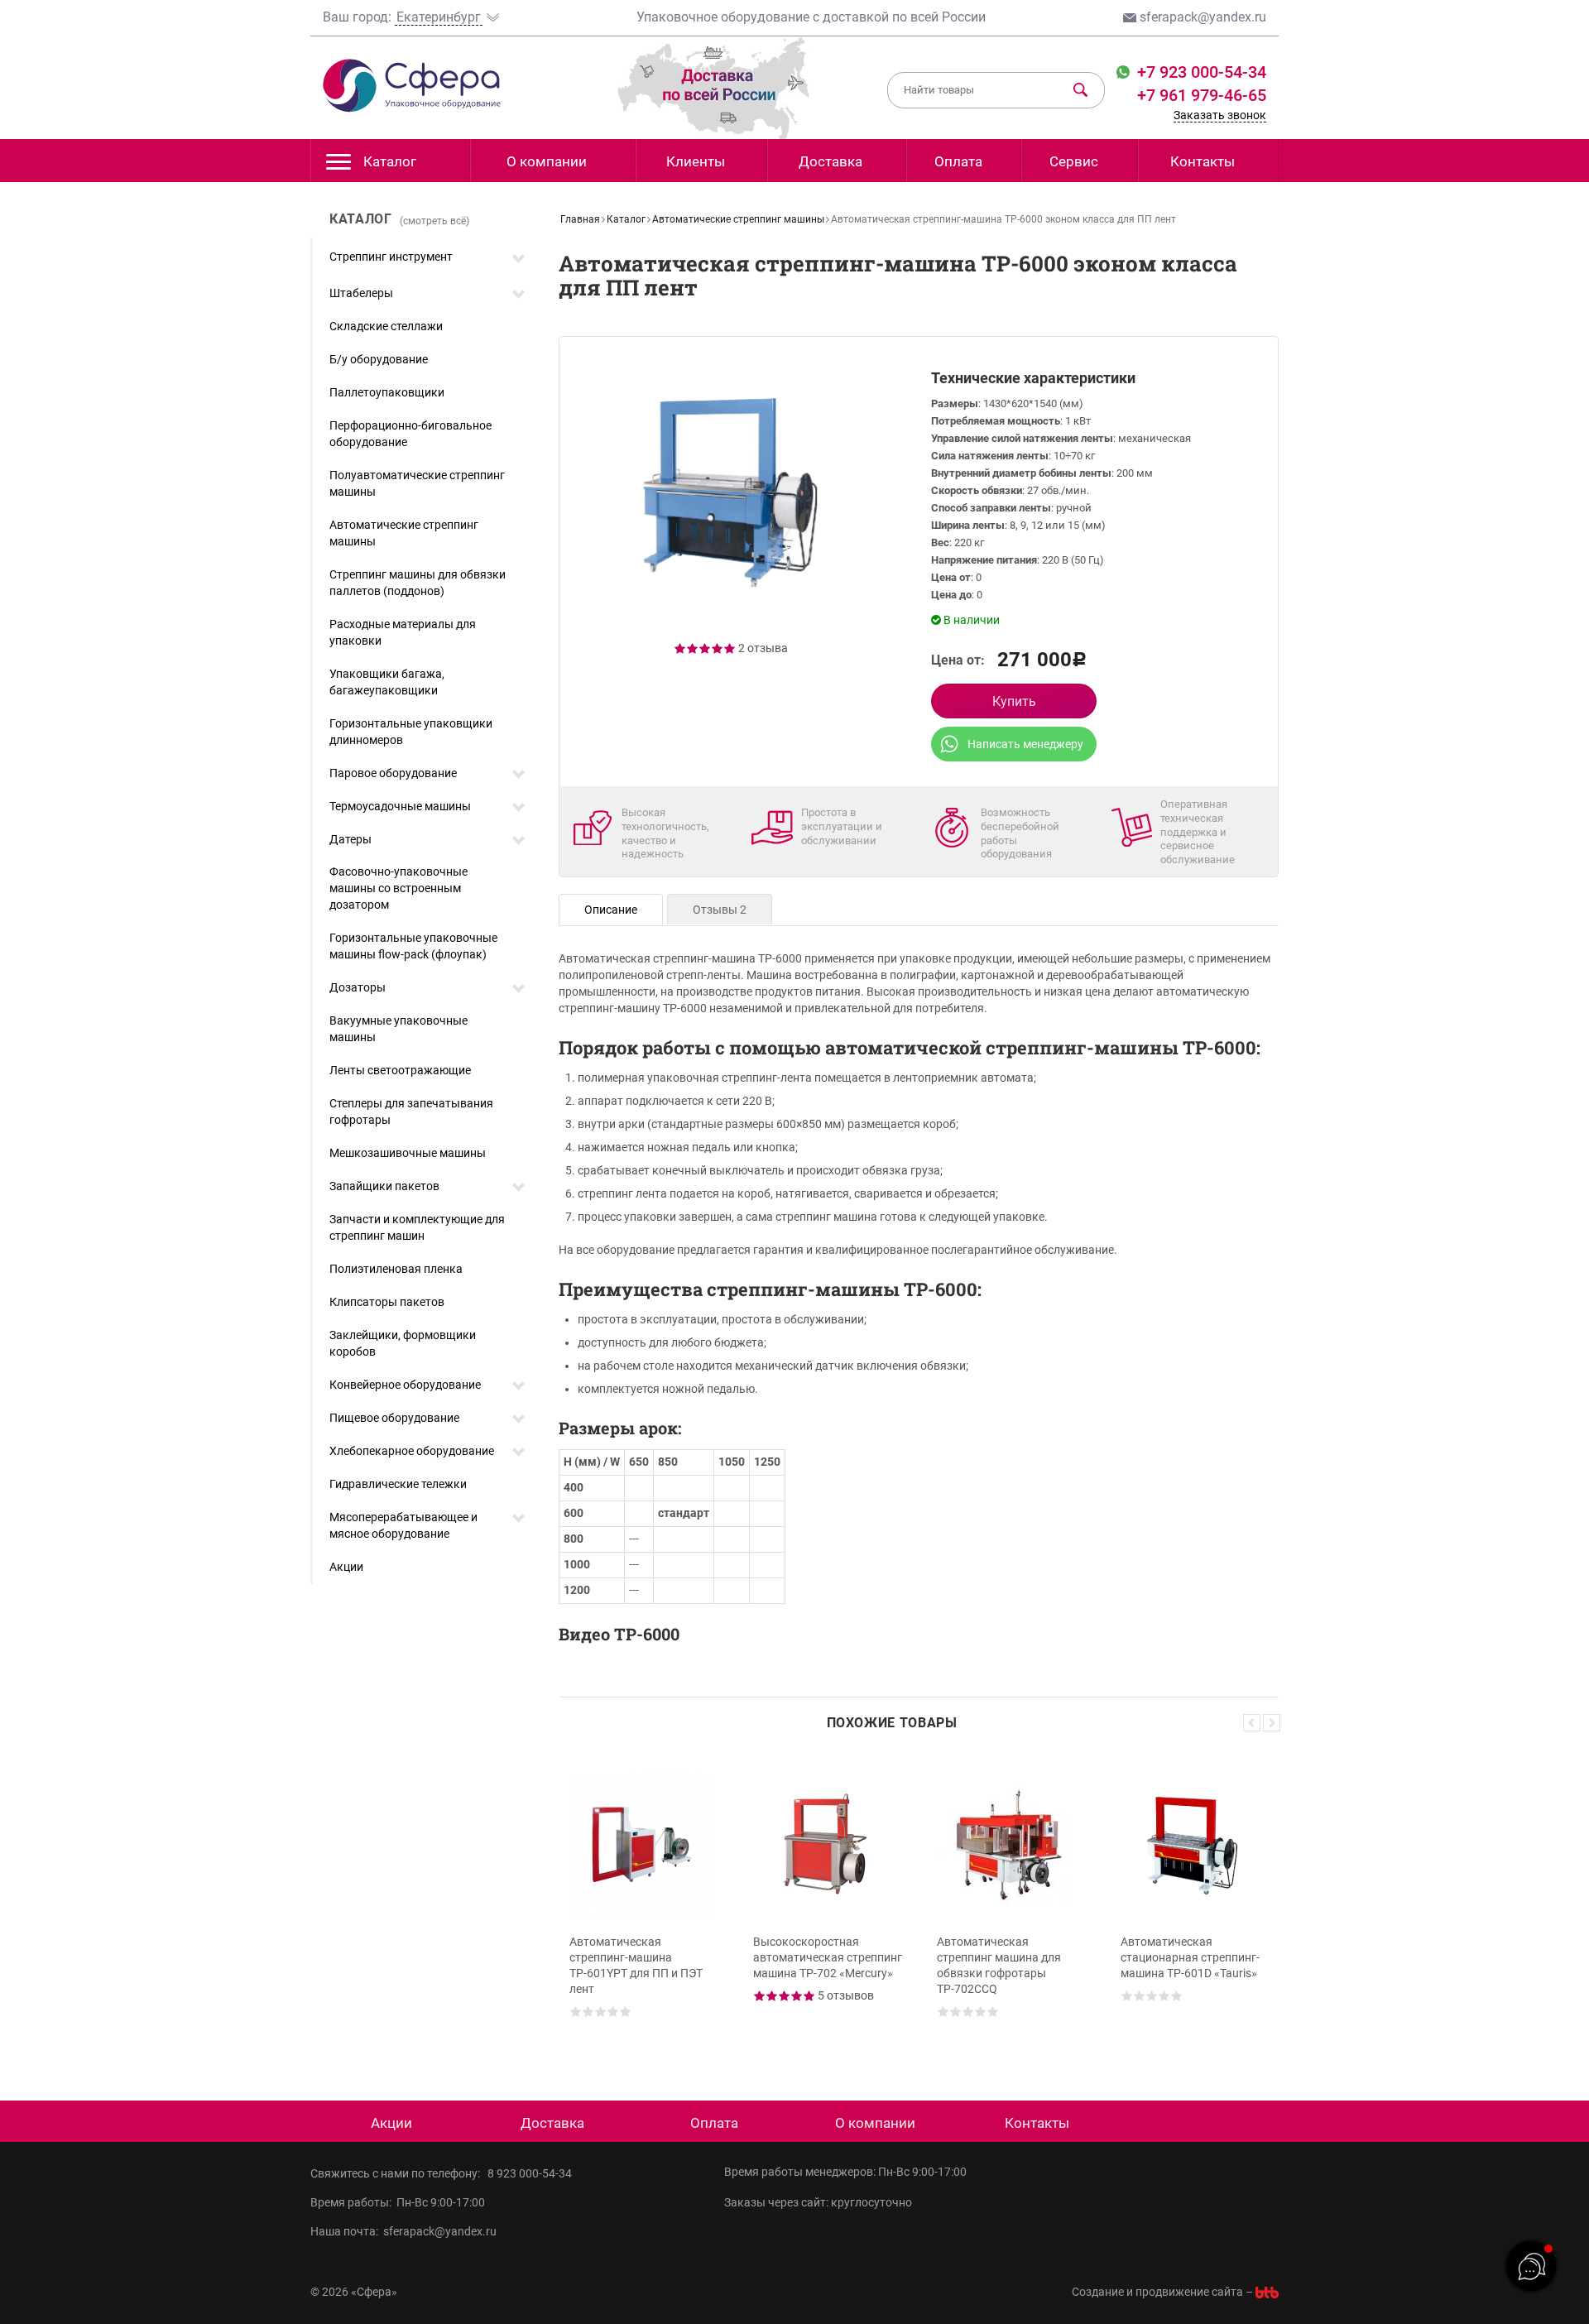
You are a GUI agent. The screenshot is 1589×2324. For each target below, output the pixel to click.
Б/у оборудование (379, 359)
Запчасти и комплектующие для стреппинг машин (417, 1227)
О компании (547, 161)
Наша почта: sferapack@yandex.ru (403, 2231)
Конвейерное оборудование (405, 1385)
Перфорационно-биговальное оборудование (410, 434)
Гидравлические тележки (398, 1484)
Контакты (1203, 161)
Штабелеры (361, 293)
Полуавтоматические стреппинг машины (417, 483)
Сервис (1074, 161)
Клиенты (696, 161)
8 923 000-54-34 (530, 2173)
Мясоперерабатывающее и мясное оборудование (403, 1525)
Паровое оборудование (393, 773)
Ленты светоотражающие (400, 1070)
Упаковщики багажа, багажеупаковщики (387, 682)
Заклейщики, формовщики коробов (403, 1343)
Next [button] (1272, 1723)
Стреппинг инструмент (391, 257)
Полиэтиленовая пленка (396, 1269)
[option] (644, 1903)
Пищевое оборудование (394, 1418)
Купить (1014, 701)
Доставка (831, 161)
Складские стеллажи (386, 326)
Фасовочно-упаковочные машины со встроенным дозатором (398, 888)
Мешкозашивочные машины (408, 1153)
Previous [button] (1252, 1723)
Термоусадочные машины (400, 806)
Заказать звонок (1220, 115)
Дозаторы (358, 987)
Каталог (390, 161)
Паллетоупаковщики (387, 392)
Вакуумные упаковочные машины (398, 1029)
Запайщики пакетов (384, 1186)
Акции (346, 1567)
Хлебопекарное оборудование (412, 1451)
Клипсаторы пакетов (387, 1302)
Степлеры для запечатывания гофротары (411, 1112)
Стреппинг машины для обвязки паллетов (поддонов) (418, 583)
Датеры (350, 839)
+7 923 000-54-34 (1200, 72)
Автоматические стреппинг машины (404, 533)
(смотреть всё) (434, 221)
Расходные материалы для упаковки (403, 632)
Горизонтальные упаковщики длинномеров (411, 732)
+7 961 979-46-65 (1202, 95)
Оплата (958, 161)
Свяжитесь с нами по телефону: (398, 2173)
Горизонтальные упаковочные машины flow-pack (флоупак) (413, 946)
